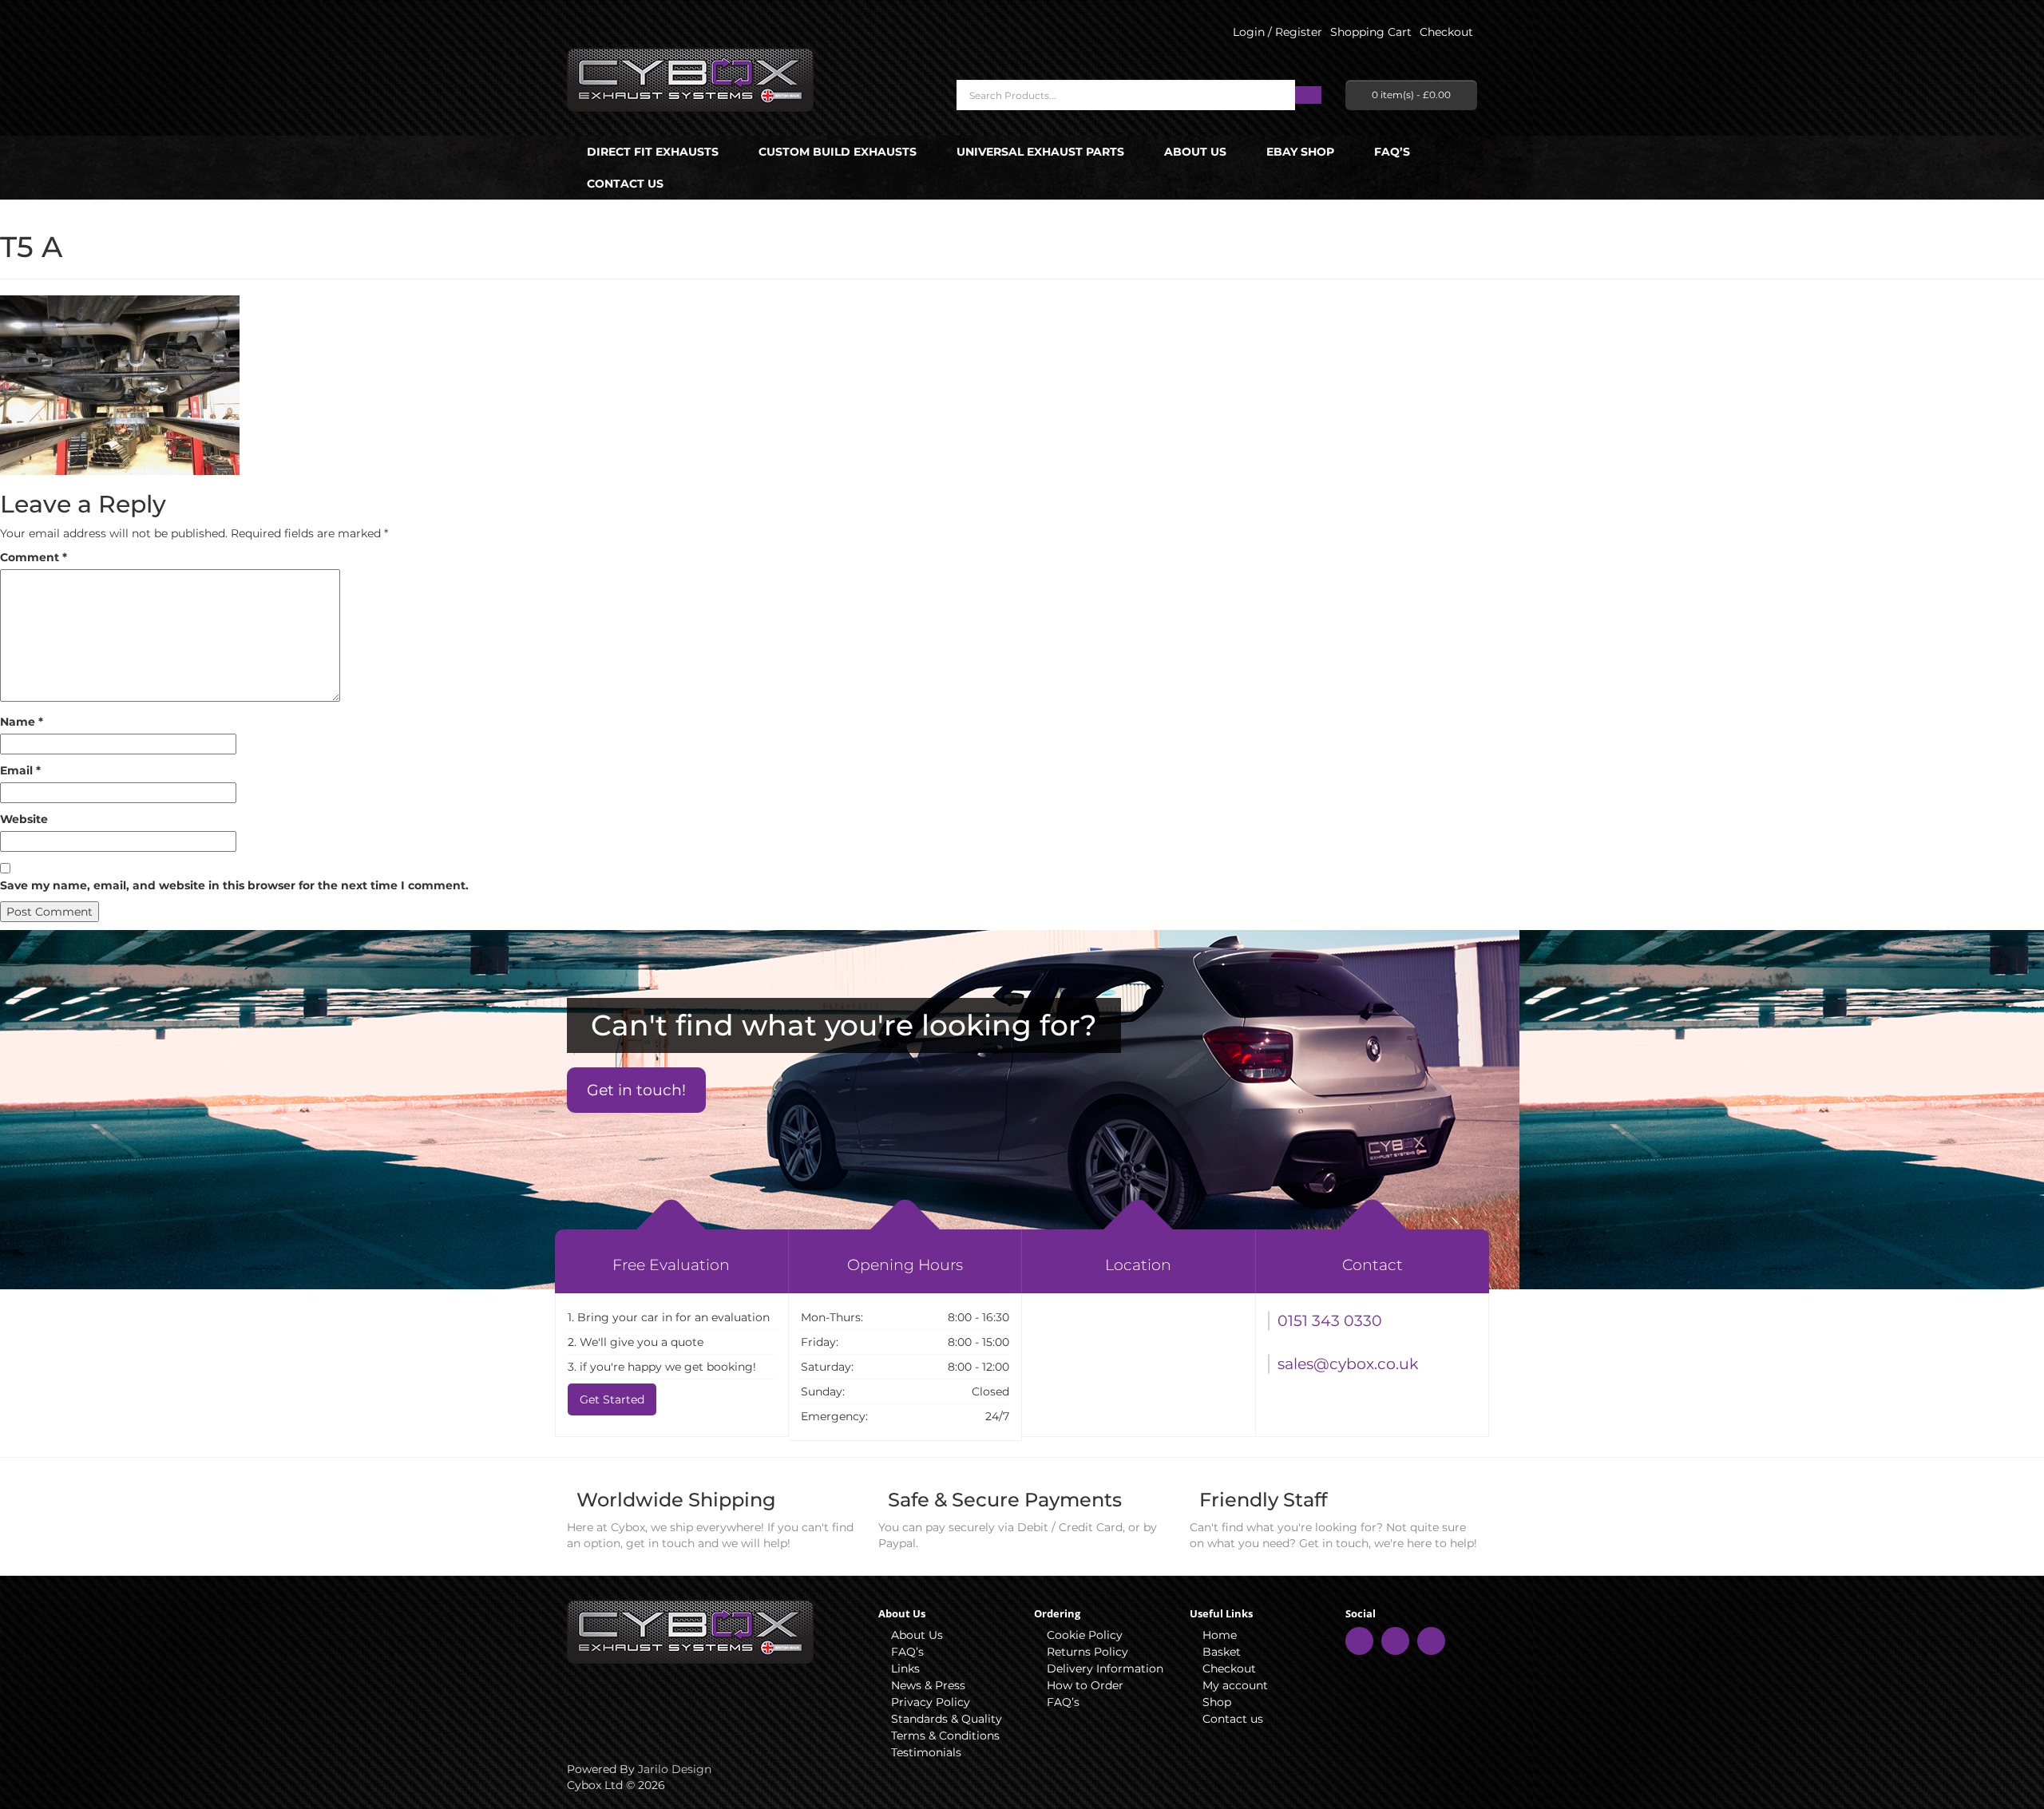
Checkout (1229, 1668)
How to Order (1085, 1685)
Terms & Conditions (945, 1736)
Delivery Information (1105, 1668)
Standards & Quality (947, 1719)
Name (22, 722)
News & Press (928, 1685)
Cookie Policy (1085, 1635)
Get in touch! (636, 1090)
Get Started (612, 1399)
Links (905, 1668)
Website (24, 819)
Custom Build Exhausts (838, 152)
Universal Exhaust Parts (1040, 152)
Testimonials (926, 1752)
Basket (1222, 1652)
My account (1235, 1685)
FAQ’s (1392, 152)
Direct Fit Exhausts (653, 152)
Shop (1217, 1702)
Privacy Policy (931, 1702)
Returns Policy (1087, 1652)
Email (20, 770)
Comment (34, 557)
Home (1220, 1635)
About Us (1195, 152)
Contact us (625, 184)
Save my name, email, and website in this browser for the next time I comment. (234, 885)
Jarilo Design (675, 1769)
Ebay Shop (1300, 152)
